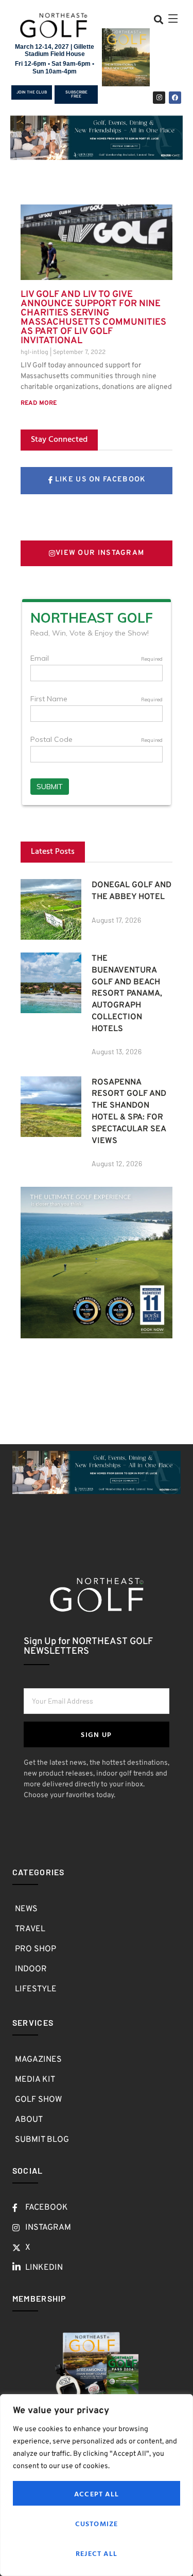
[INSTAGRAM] (159, 98)
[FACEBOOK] (175, 98)
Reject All (97, 2553)
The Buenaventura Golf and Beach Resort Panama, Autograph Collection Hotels (127, 994)
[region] (97, 2485)
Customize (97, 2523)
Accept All (97, 2494)
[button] (158, 19)
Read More (39, 403)
